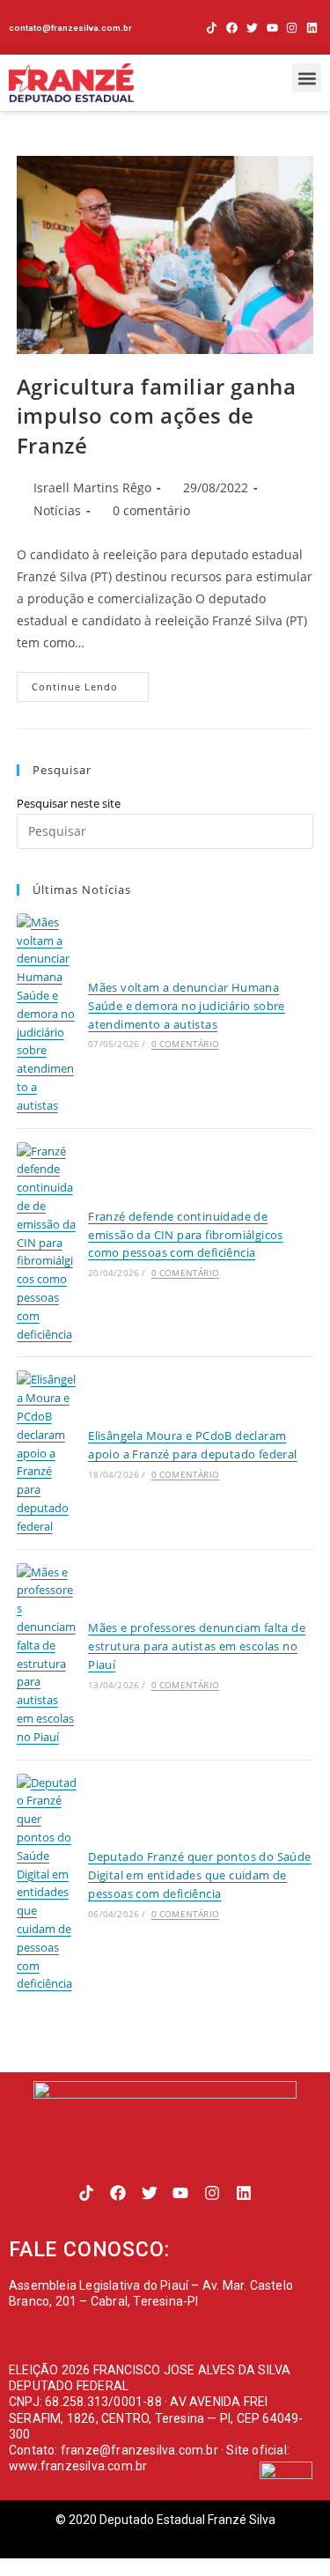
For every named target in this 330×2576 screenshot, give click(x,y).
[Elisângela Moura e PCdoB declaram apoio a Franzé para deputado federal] (47, 1453)
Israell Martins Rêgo (92, 487)
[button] (307, 78)
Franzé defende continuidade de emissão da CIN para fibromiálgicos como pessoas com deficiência (186, 1235)
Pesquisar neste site (69, 803)
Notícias (57, 510)
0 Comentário (185, 1044)
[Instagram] (292, 28)
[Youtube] (272, 28)
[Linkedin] (312, 28)
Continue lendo (90, 683)
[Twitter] (252, 28)
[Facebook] (232, 28)
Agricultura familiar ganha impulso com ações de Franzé (157, 416)
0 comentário (151, 510)
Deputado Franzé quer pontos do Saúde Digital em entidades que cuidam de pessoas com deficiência (199, 1875)
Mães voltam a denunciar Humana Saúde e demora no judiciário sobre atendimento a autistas (187, 1006)
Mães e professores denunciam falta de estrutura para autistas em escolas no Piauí (197, 1646)
